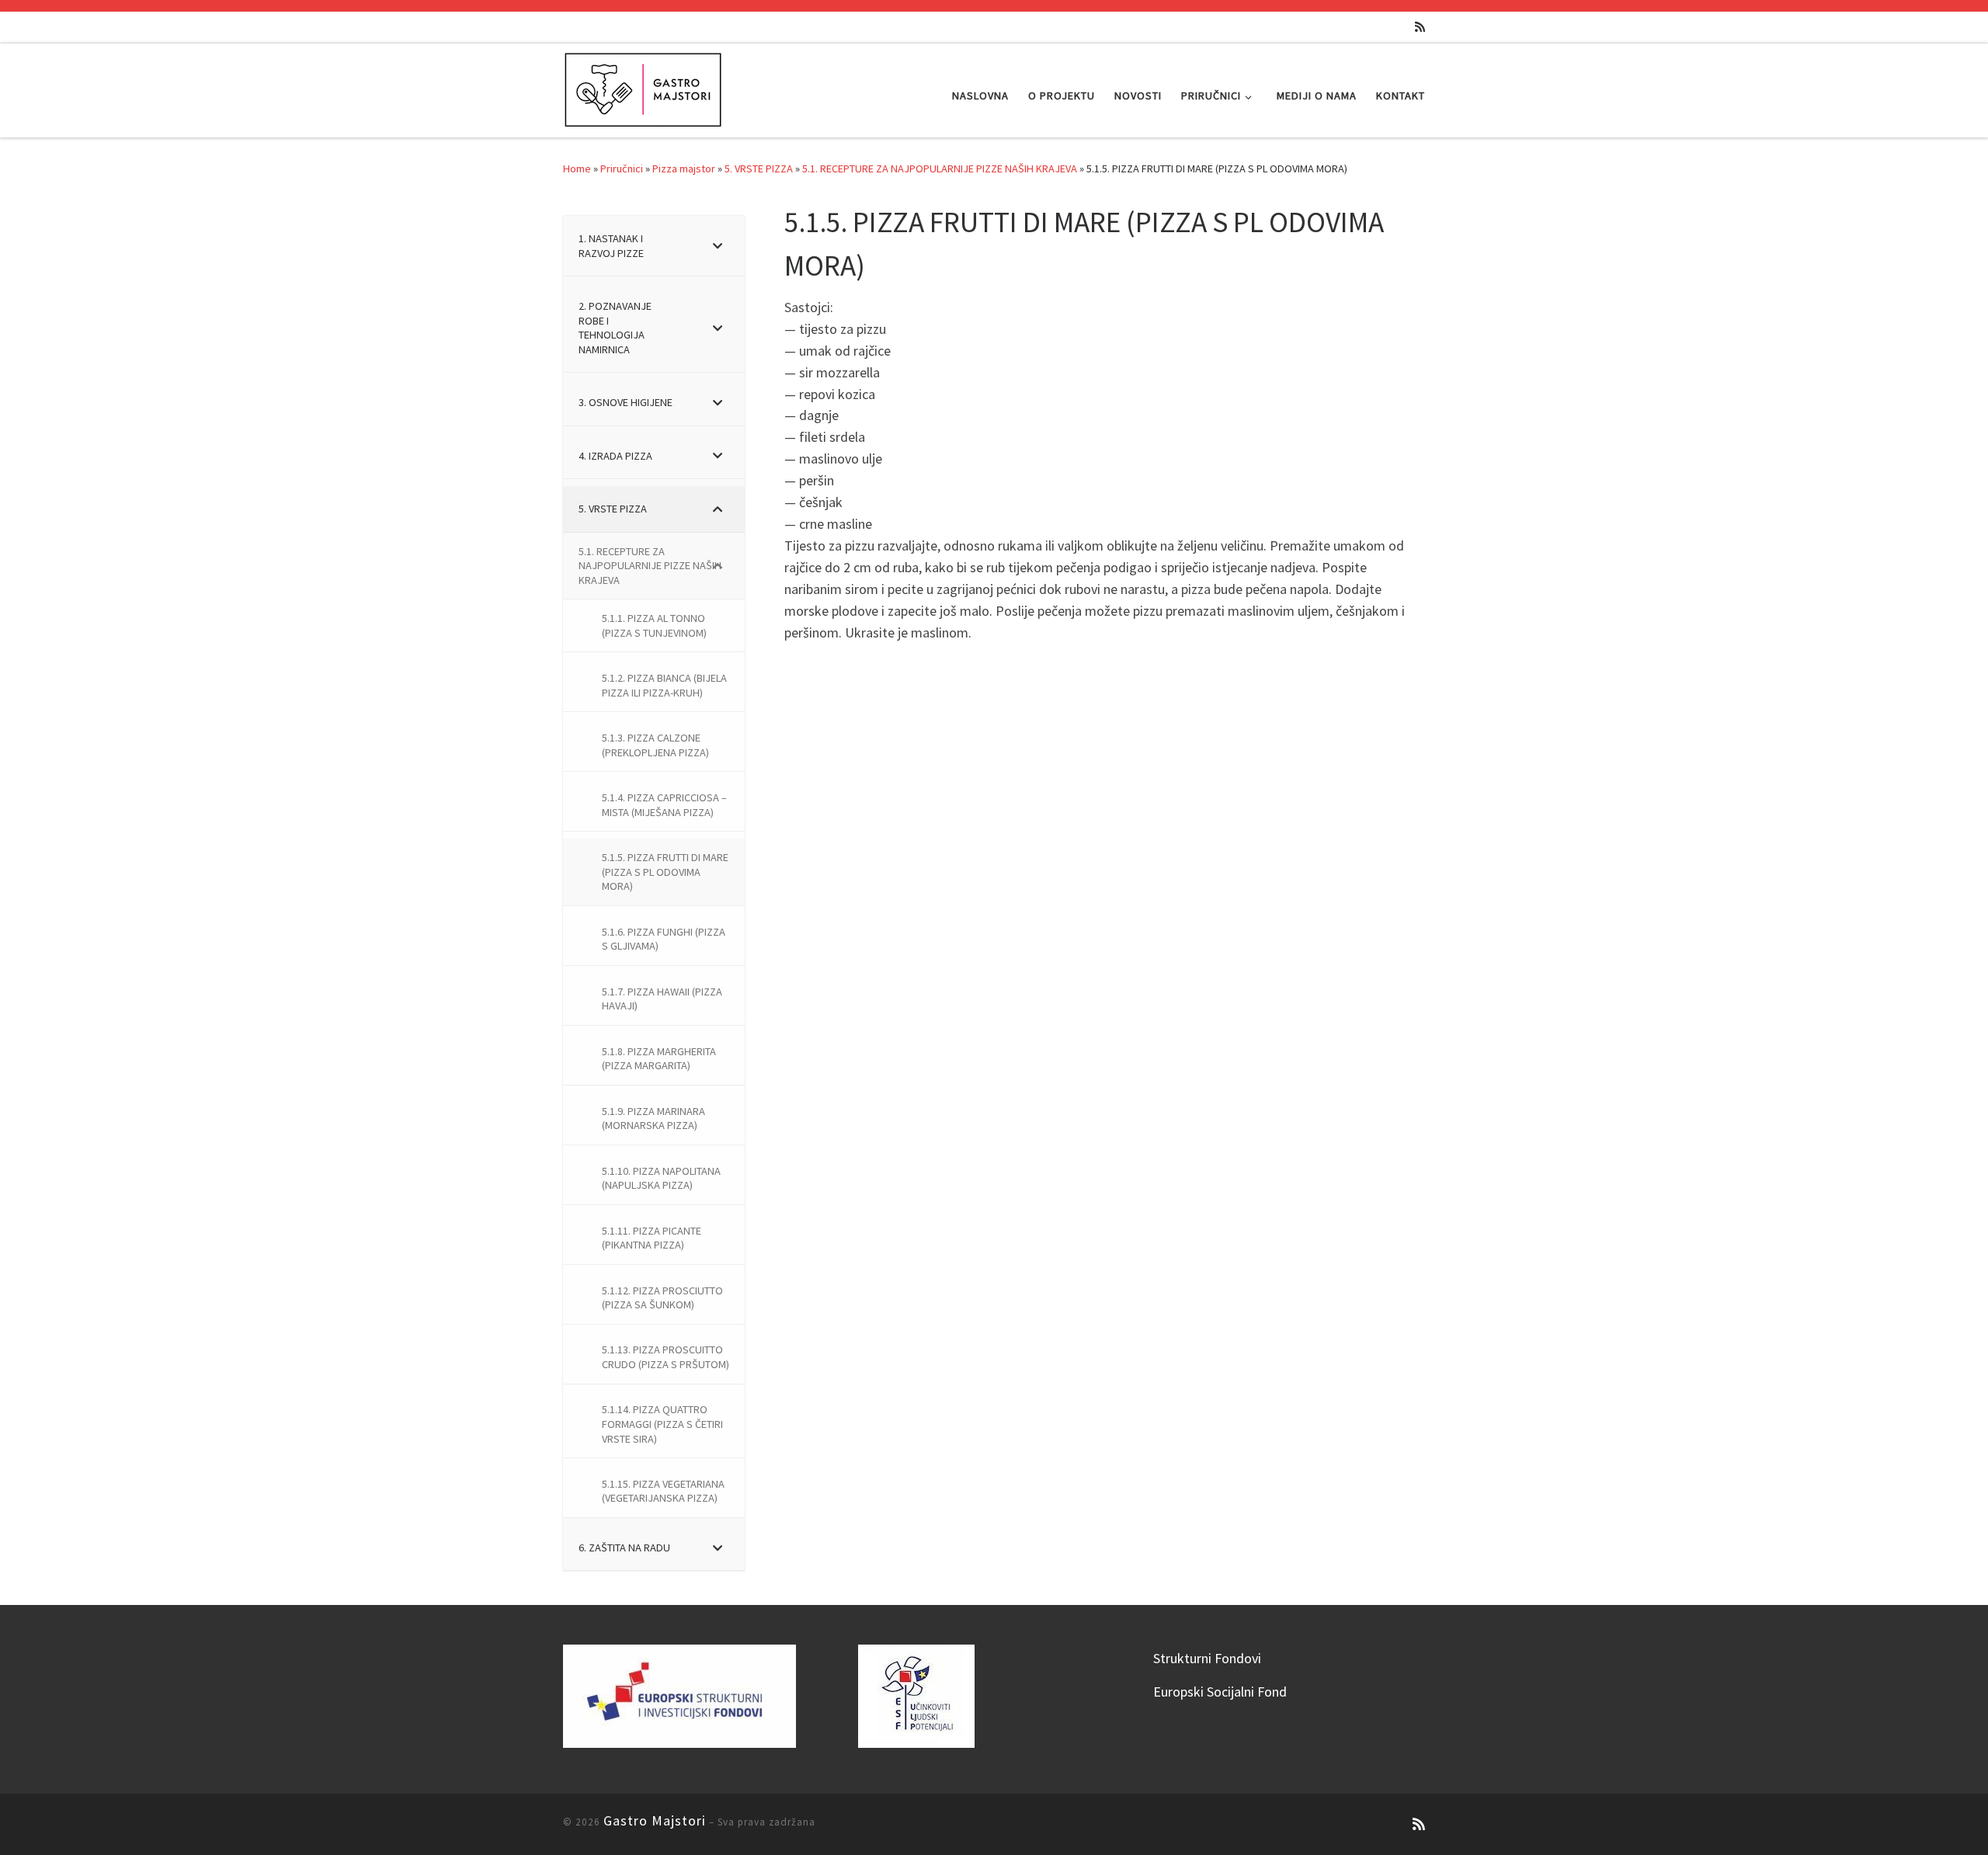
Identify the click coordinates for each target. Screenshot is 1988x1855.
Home (577, 168)
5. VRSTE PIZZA (759, 168)
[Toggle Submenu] (718, 246)
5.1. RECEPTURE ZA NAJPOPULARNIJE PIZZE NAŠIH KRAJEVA (940, 168)
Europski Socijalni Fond (1220, 1692)
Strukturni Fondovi (1207, 1658)
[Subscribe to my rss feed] (1420, 27)
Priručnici (622, 168)
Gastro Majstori (655, 1820)
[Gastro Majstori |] (644, 87)
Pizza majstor (684, 168)
